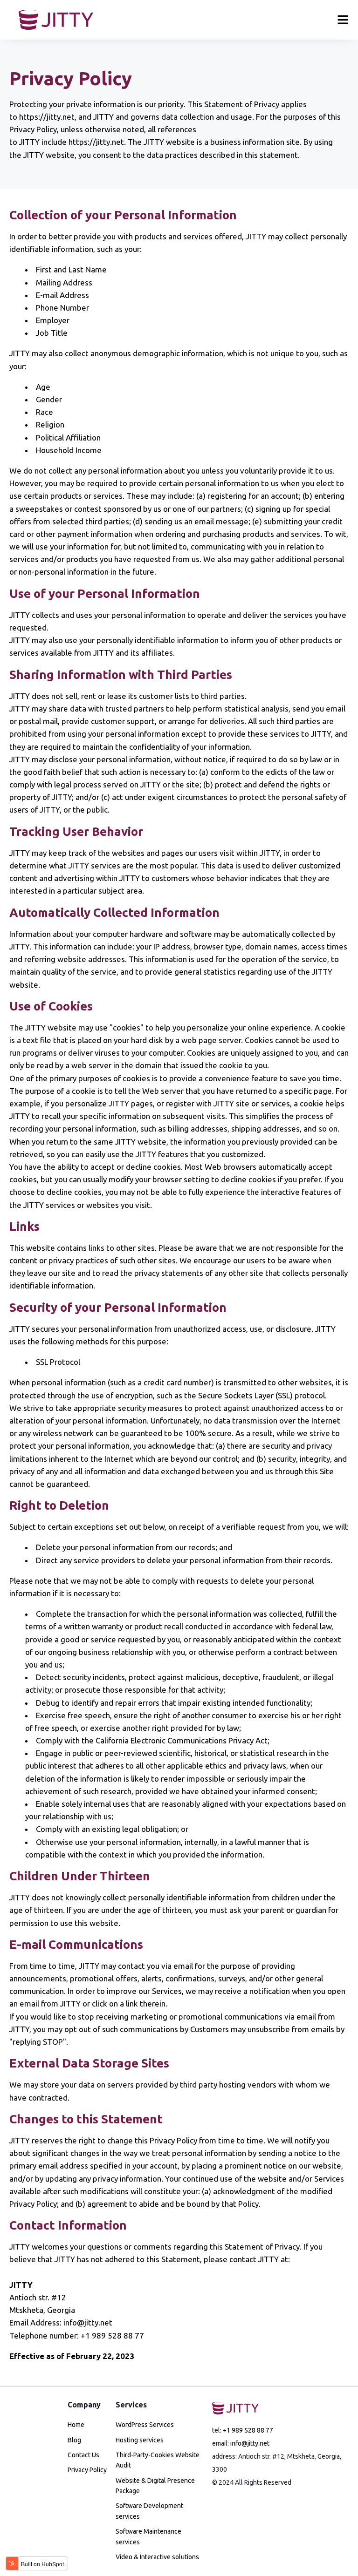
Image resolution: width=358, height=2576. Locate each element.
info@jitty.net (250, 2443)
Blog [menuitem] (74, 2440)
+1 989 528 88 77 (248, 2430)
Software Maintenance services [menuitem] (148, 2536)
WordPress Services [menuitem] (145, 2425)
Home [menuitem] (76, 2425)
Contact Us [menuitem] (83, 2455)
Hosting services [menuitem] (140, 2440)
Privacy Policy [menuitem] (87, 2470)
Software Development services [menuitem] (149, 2511)
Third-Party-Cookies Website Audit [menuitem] (158, 2460)
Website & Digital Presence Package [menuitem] (155, 2486)
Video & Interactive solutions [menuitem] (157, 2557)
